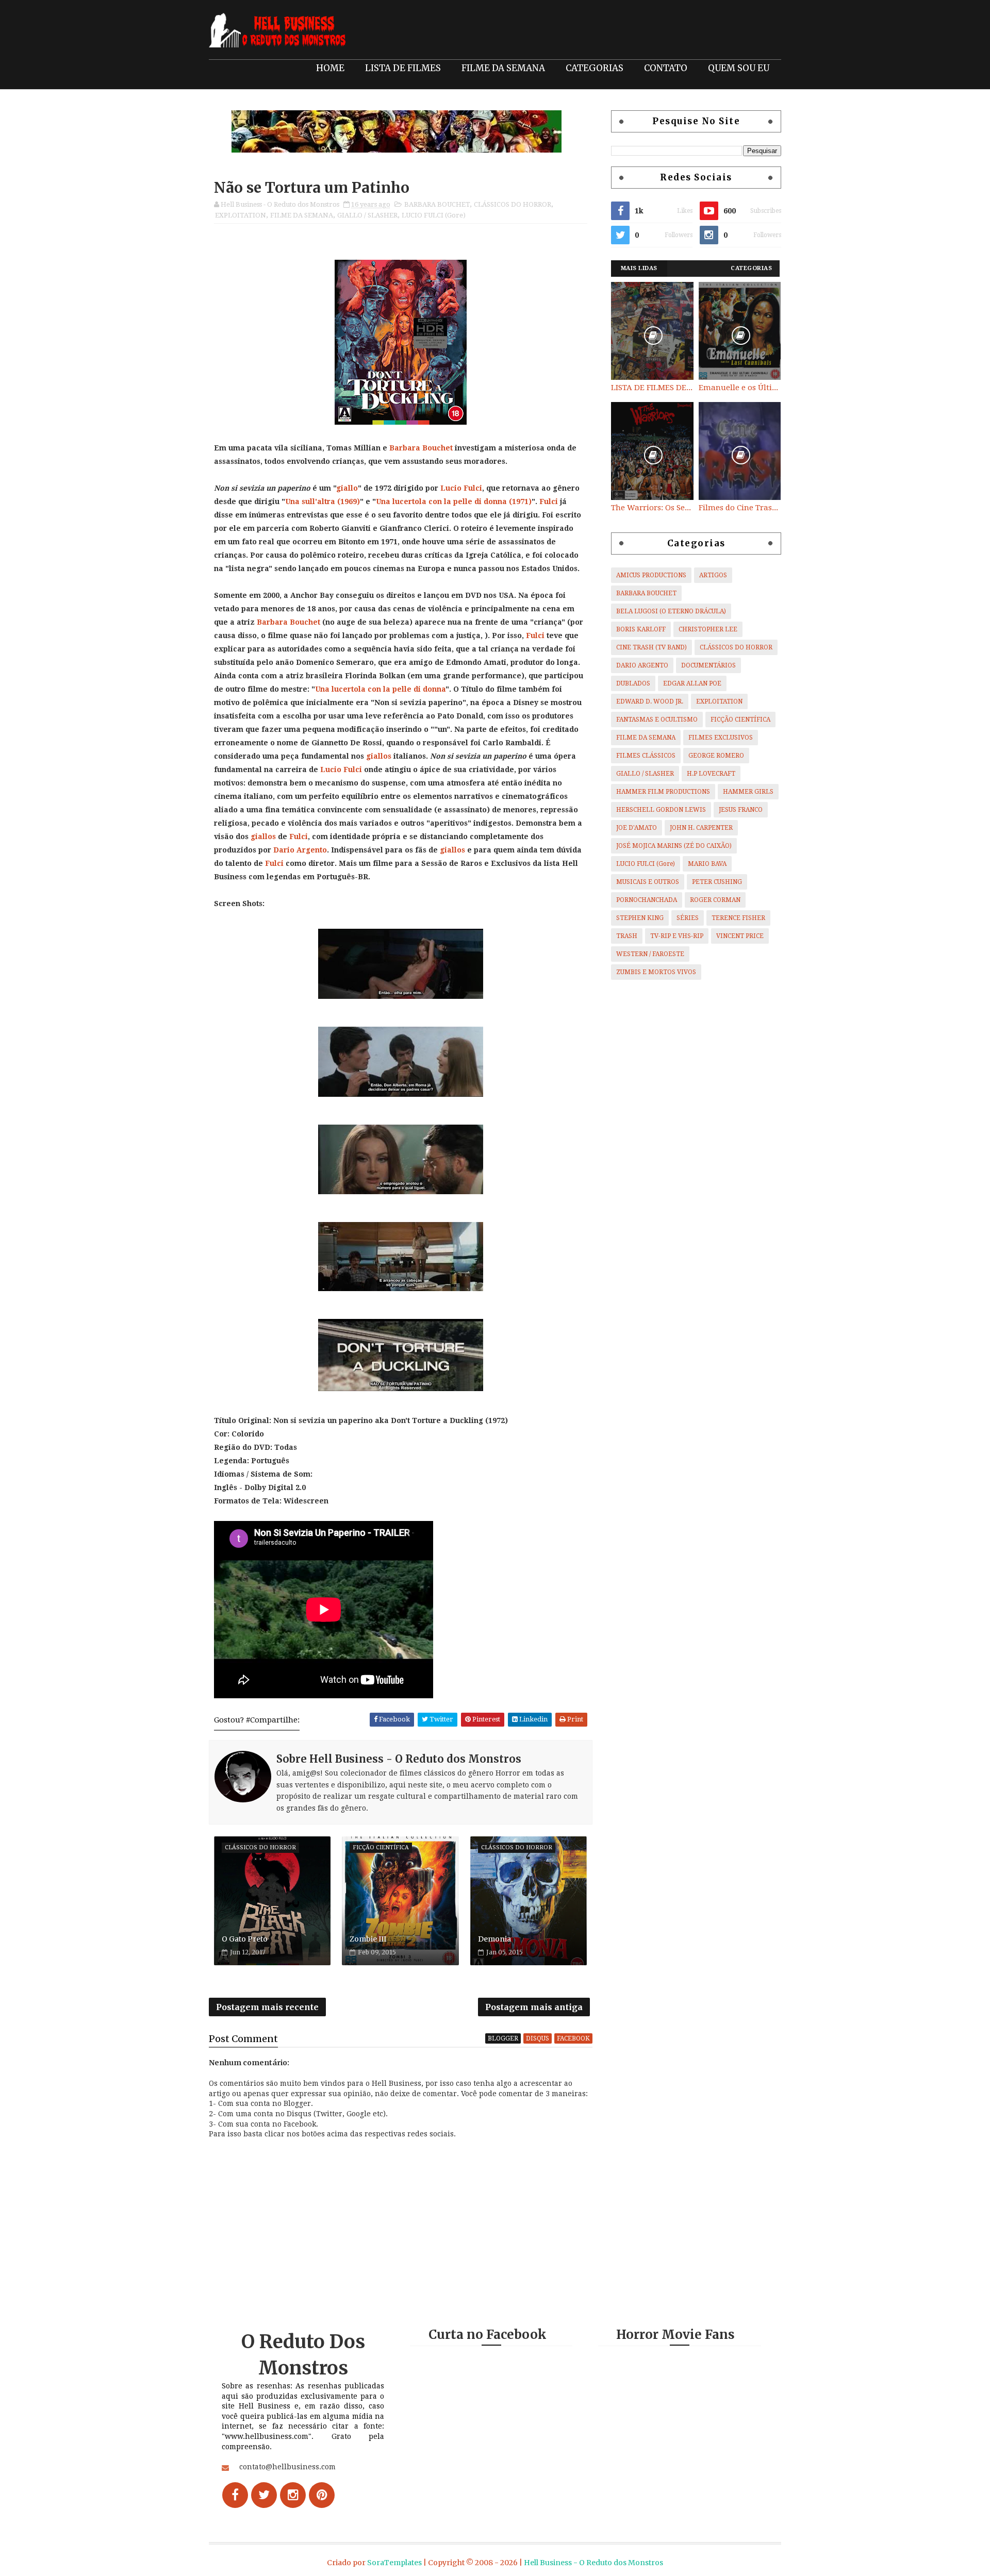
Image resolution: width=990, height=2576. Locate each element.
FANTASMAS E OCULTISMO (657, 720)
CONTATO (666, 68)
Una (293, 501)
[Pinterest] (322, 2495)
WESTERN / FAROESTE (650, 954)
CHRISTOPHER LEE (708, 629)
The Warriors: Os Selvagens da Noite (652, 508)
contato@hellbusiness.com (287, 2467)
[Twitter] (264, 2495)
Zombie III (368, 1939)
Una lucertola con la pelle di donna (441, 501)
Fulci (549, 501)
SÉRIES (688, 918)
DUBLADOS (633, 683)
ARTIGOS (713, 575)
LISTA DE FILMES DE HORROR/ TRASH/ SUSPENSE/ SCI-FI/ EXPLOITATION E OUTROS (652, 388)
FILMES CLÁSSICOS (646, 756)
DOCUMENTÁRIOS (708, 665)
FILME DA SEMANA (503, 68)
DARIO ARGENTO (642, 665)
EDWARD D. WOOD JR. (650, 701)
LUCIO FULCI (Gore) (434, 215)
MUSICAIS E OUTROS (648, 882)
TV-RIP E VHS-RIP (677, 936)
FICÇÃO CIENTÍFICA (740, 720)
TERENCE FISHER (738, 918)
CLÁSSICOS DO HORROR (513, 204)
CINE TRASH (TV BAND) (651, 647)
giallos (379, 756)
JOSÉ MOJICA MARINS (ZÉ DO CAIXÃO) (674, 846)
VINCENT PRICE (740, 936)
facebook (573, 2038)
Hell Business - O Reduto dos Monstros (593, 2563)
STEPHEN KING (640, 918)
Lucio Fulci (461, 488)
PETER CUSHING (717, 882)
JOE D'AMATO (637, 828)
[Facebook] (235, 2495)
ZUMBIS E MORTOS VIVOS (656, 972)
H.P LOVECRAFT (711, 774)
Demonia (494, 1939)
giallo (347, 488)
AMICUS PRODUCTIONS (651, 575)
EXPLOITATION (241, 215)
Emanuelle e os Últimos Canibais (740, 388)
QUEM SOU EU (739, 68)
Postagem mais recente (267, 2007)
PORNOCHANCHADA (647, 900)
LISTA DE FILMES (403, 68)
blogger (503, 2038)
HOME (330, 68)
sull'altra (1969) (331, 501)
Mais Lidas (639, 268)
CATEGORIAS (595, 68)
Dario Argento (300, 850)
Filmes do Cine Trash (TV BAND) (740, 508)
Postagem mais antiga (534, 2007)
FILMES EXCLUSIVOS (721, 738)
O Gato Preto (245, 1939)
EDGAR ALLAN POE (692, 683)
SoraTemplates (394, 2563)
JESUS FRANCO (741, 810)
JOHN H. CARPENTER (701, 828)
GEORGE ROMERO (716, 756)
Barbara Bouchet (421, 448)
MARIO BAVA (707, 864)
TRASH (627, 936)
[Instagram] (293, 2495)
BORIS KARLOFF (641, 629)
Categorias (751, 268)
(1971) (519, 501)
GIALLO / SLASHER (367, 215)
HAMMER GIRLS (748, 792)
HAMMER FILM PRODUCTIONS (663, 792)
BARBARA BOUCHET (437, 204)
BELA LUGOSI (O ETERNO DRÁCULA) (671, 611)
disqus (538, 2038)
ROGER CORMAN (715, 900)
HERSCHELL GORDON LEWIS (661, 810)
